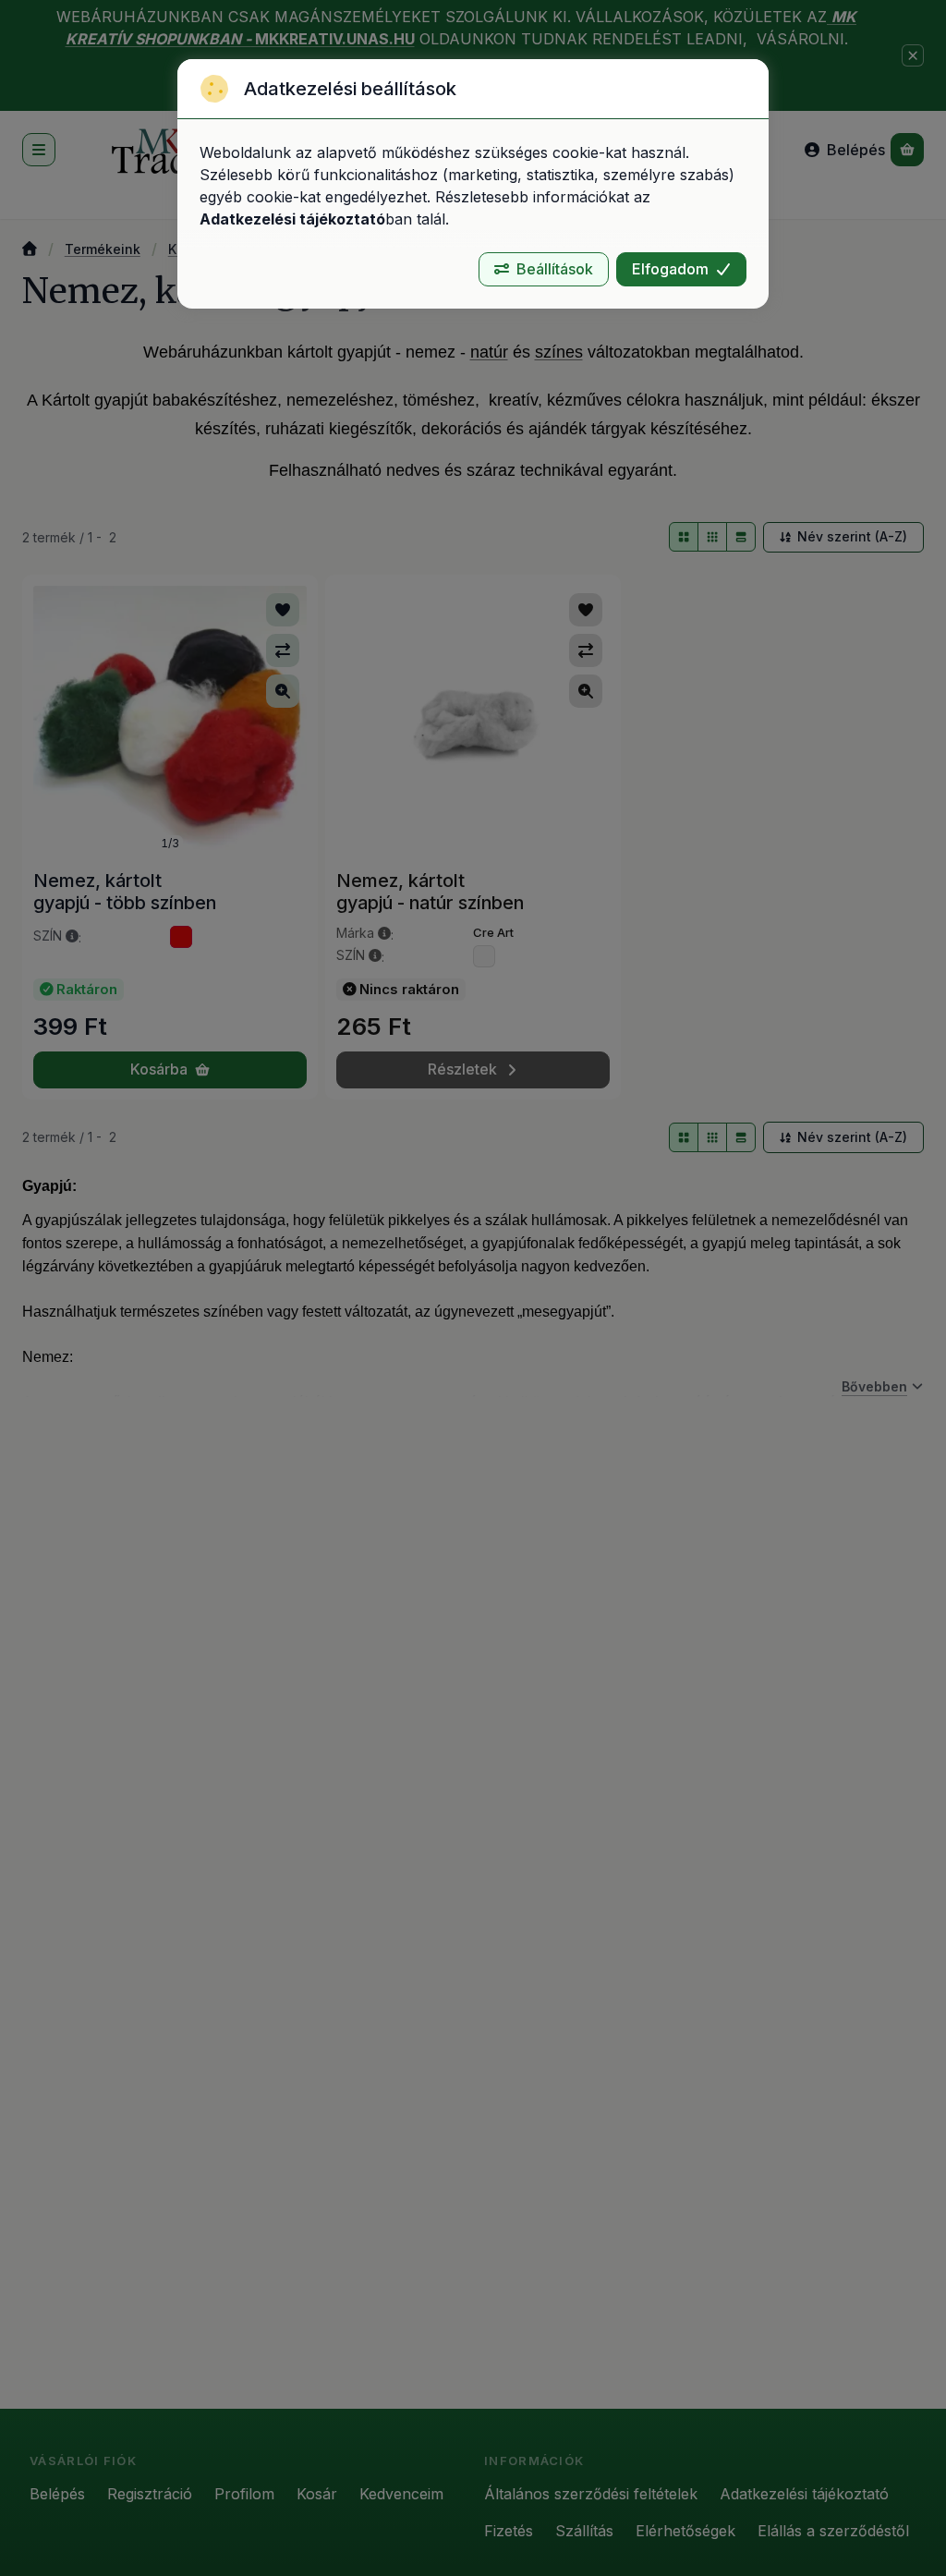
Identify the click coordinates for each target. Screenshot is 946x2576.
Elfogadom (670, 269)
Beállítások (555, 269)
